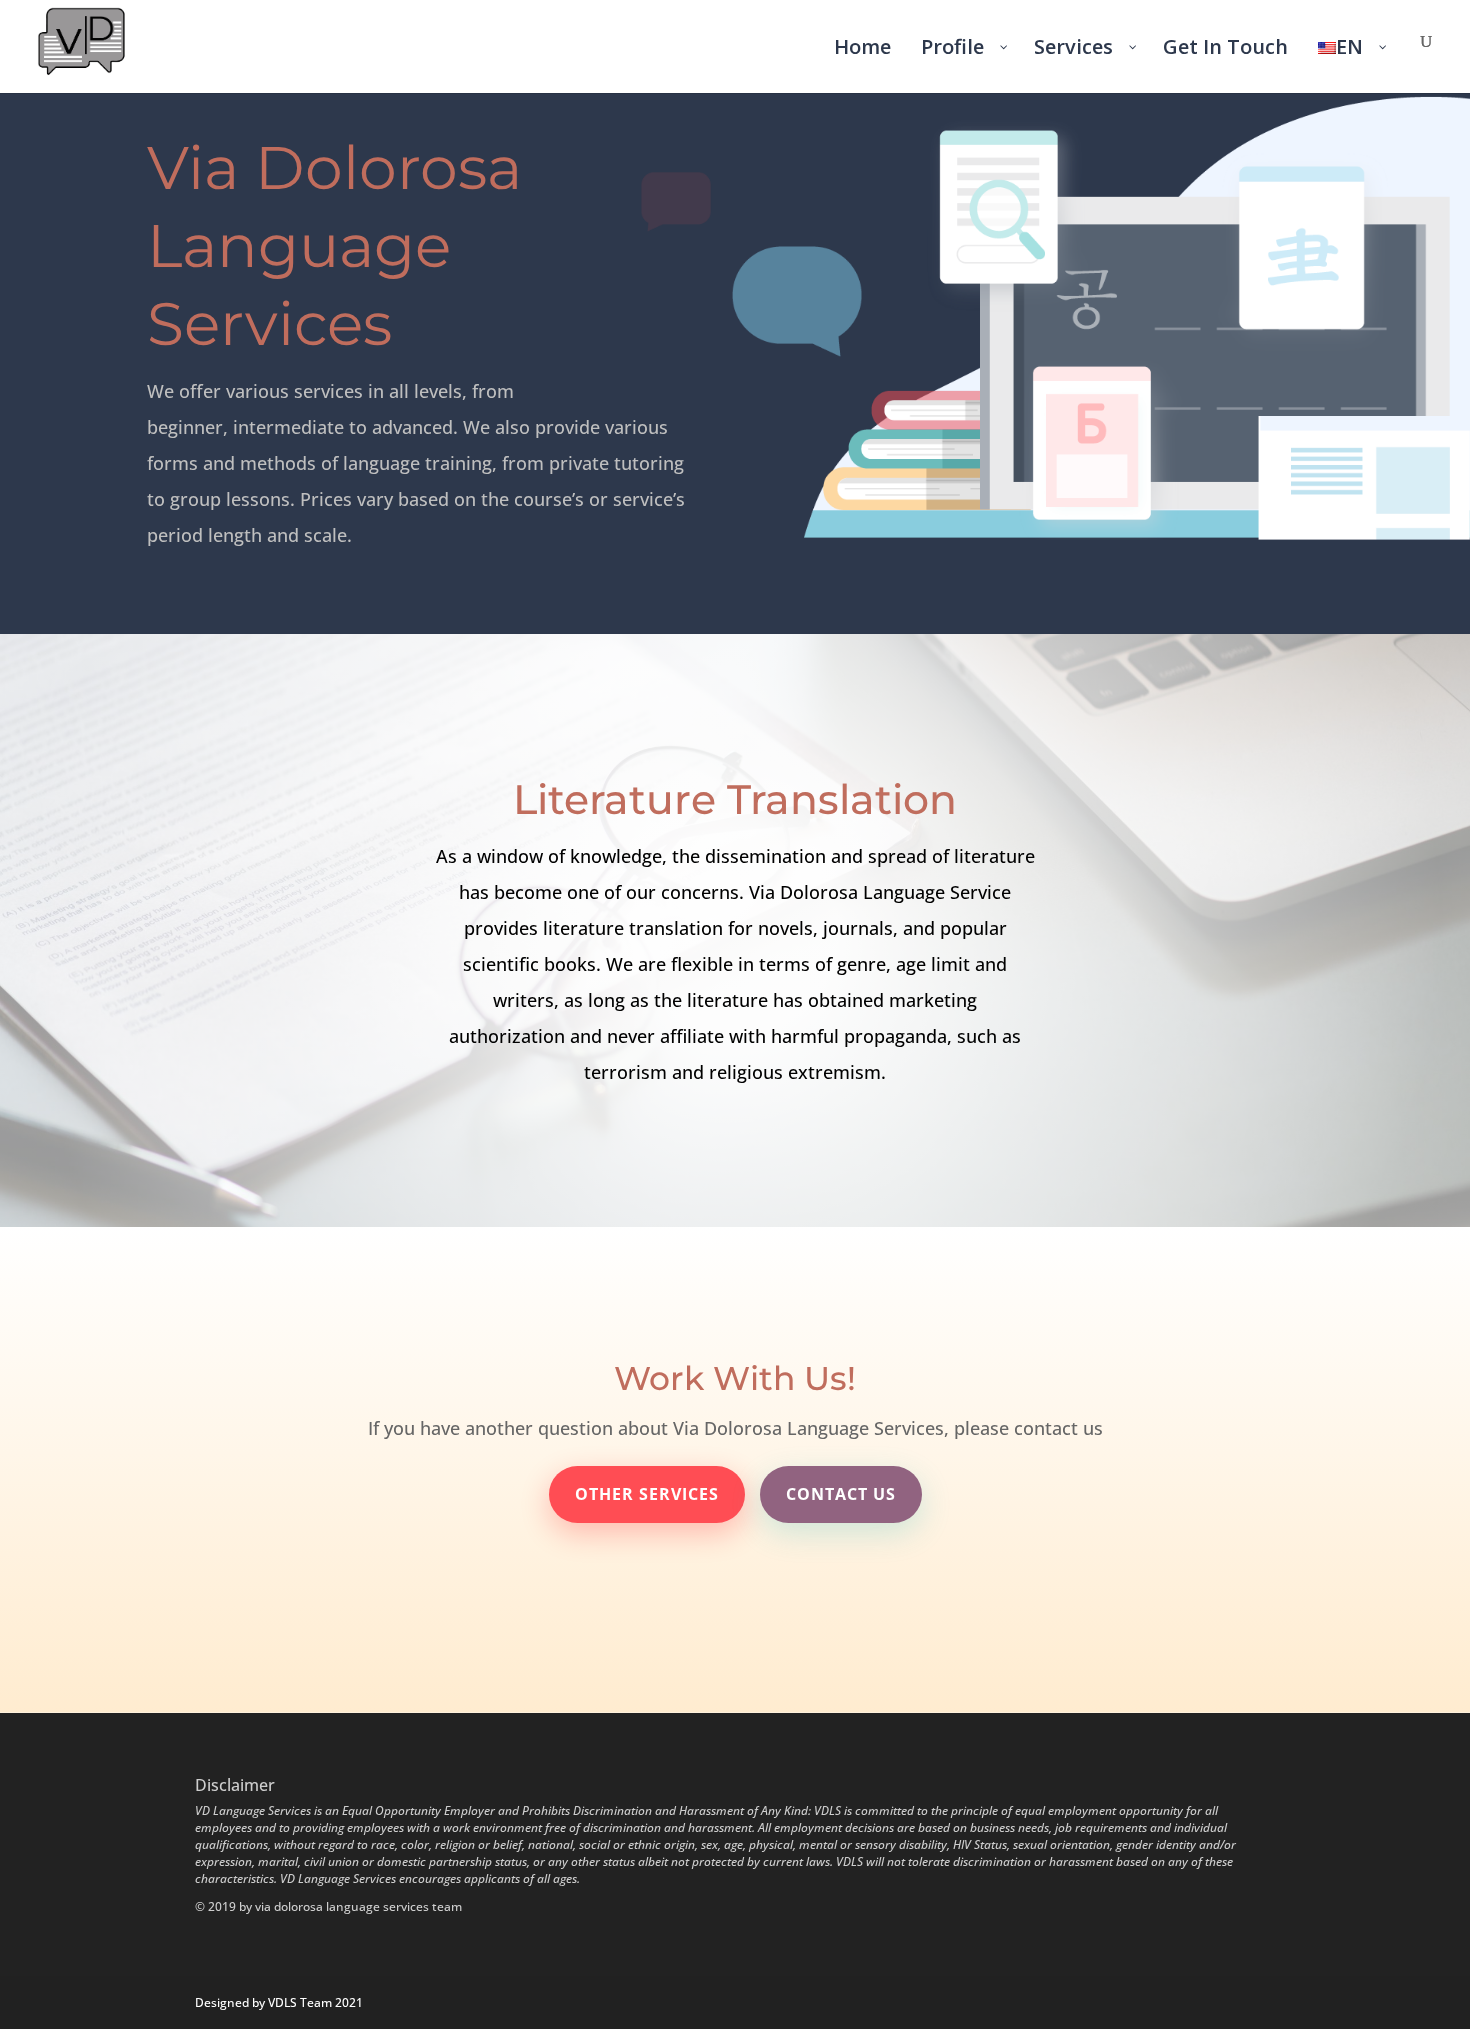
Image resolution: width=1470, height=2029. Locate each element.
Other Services (647, 1494)
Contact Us (841, 1494)
